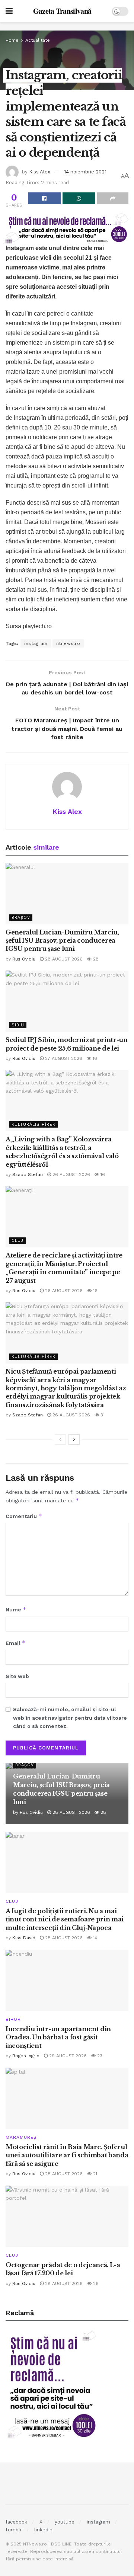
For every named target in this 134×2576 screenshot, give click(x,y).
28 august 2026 (63, 959)
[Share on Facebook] (44, 198)
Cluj (17, 1241)
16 (94, 1058)
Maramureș (21, 2137)
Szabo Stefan (28, 1174)
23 (99, 2056)
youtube (65, 2522)
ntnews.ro (68, 643)
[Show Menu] (9, 11)
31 (102, 1415)
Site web (17, 1676)
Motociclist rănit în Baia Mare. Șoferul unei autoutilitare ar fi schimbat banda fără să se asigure (67, 2155)
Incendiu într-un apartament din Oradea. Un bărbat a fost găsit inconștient (58, 2037)
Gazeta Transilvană (62, 11)
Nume (16, 1609)
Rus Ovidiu (24, 959)
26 (95, 2283)
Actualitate (38, 40)
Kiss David (24, 1938)
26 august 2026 (71, 1174)
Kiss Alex (40, 172)
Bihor (13, 2019)
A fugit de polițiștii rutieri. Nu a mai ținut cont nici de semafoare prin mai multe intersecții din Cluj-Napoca (65, 1919)
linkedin (43, 2530)
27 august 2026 (63, 1058)
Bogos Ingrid (26, 2056)
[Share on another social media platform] (113, 198)
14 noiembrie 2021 (85, 172)
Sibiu (18, 1025)
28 (95, 959)
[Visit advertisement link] (67, 26)
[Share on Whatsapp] (79, 198)
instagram (36, 643)
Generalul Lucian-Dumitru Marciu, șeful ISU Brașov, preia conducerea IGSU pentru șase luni (62, 941)
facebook (16, 2522)
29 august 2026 (67, 2056)
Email (16, 1643)
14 (94, 1938)
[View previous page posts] (60, 1439)
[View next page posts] (74, 1439)
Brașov (21, 918)
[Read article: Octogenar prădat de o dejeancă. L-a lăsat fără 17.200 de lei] (67, 2216)
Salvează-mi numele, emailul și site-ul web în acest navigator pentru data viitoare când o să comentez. (70, 1718)
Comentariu (24, 1516)
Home (12, 40)
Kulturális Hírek (33, 1124)
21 (94, 2174)
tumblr (14, 2530)
